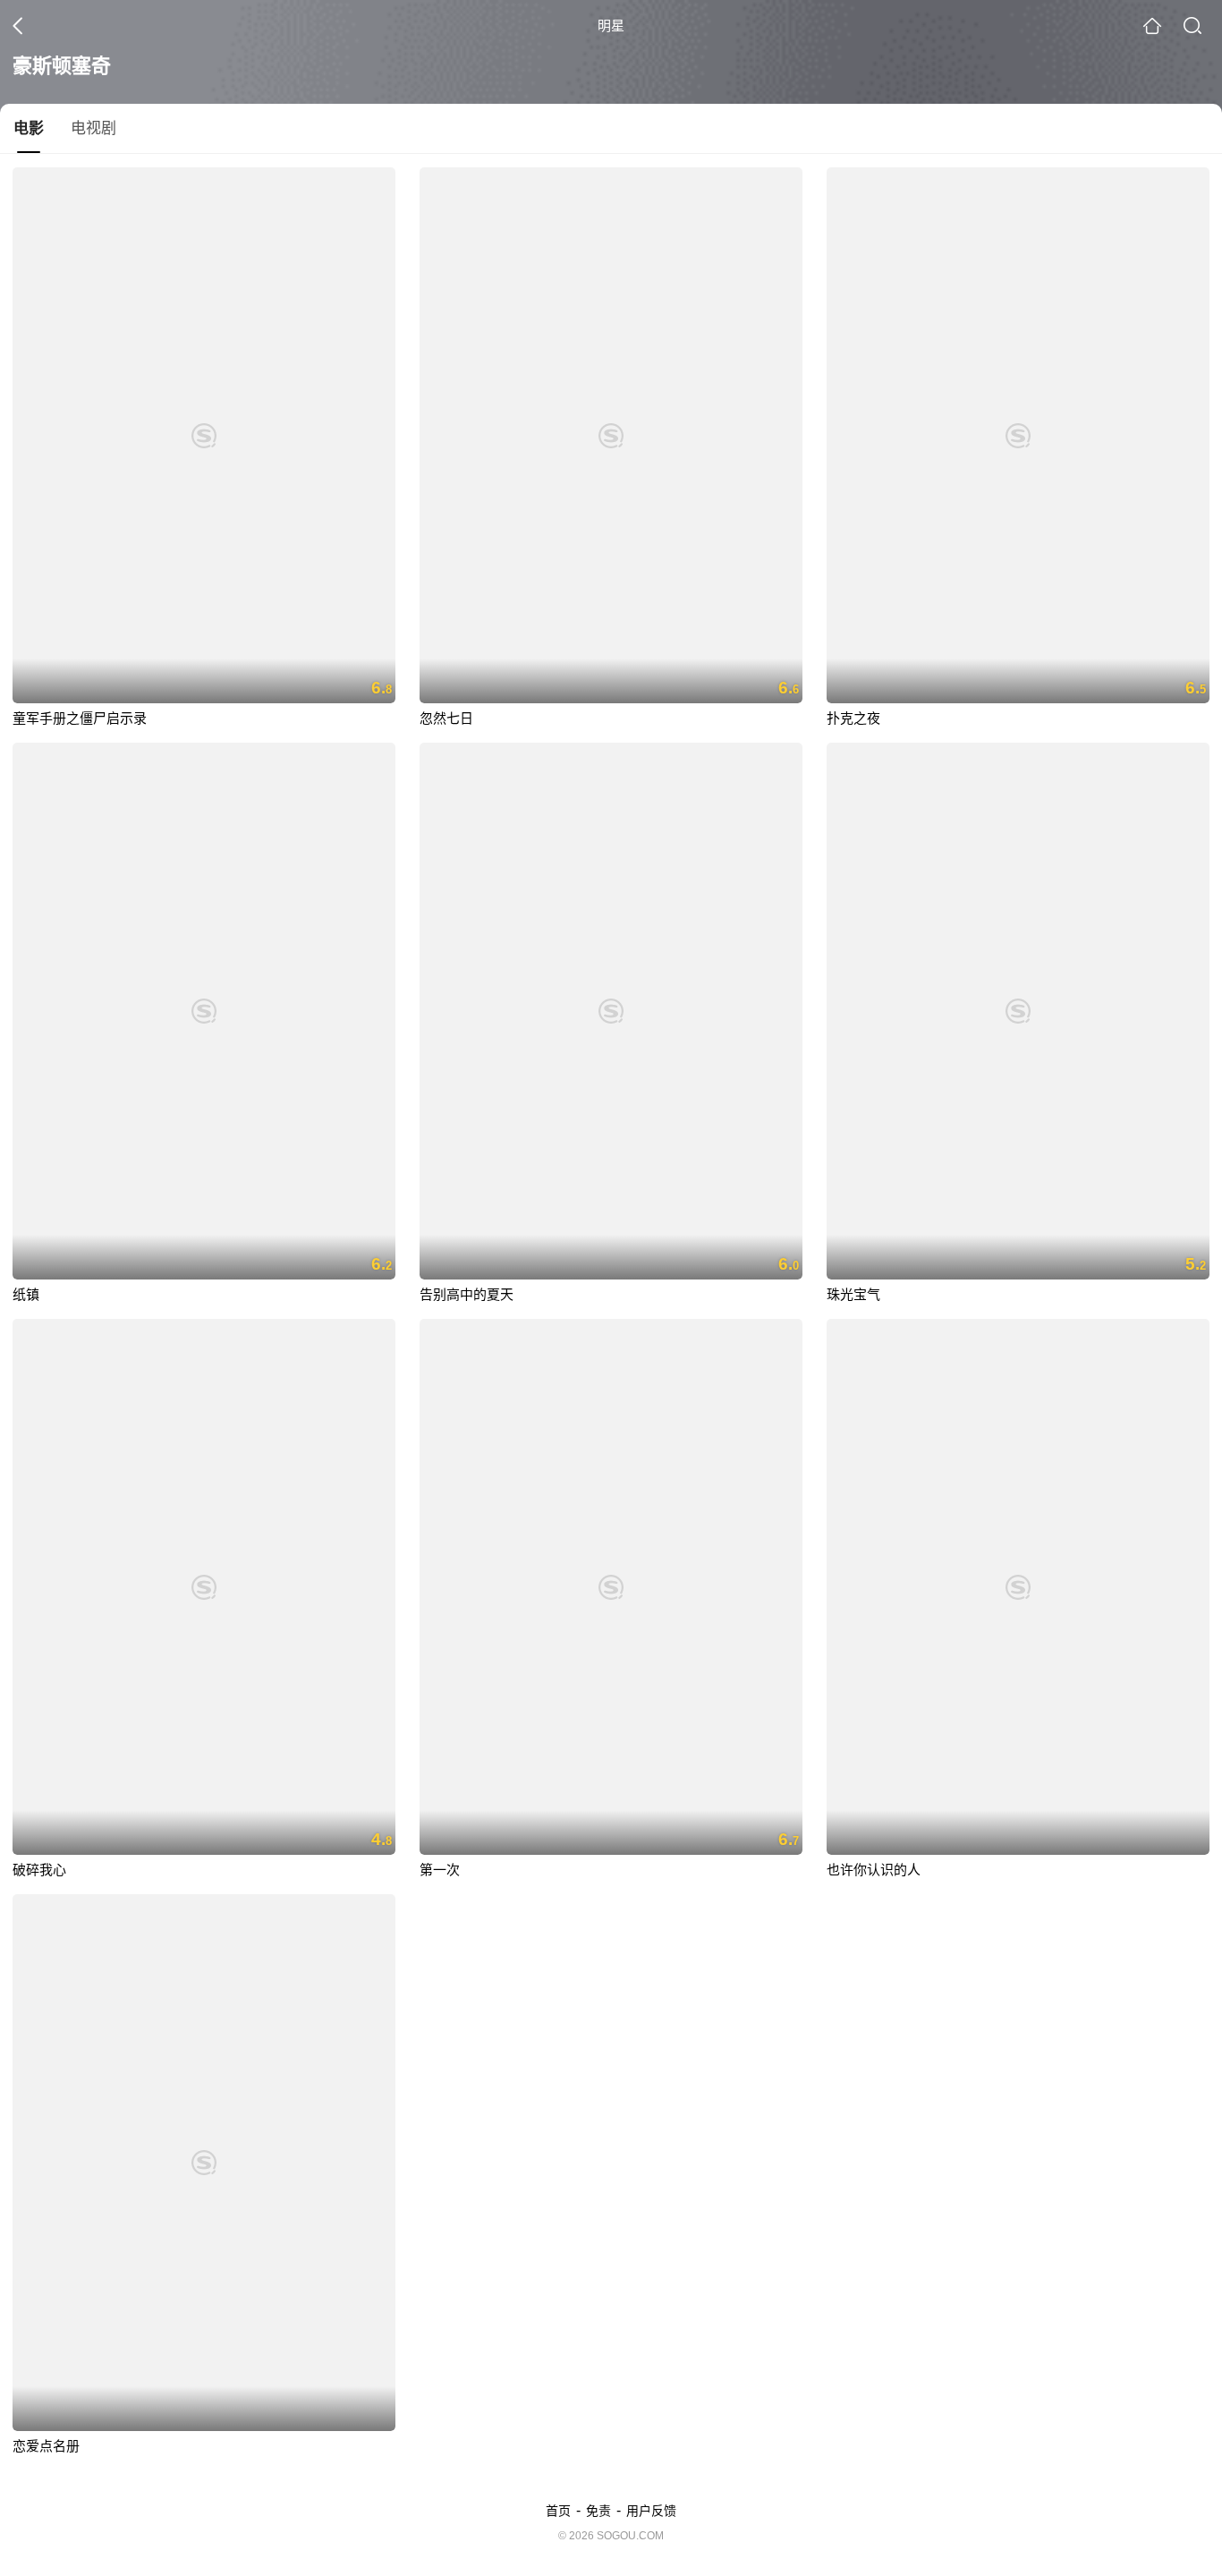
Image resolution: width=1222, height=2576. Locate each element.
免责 (598, 2511)
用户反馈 (651, 2511)
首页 (558, 2511)
